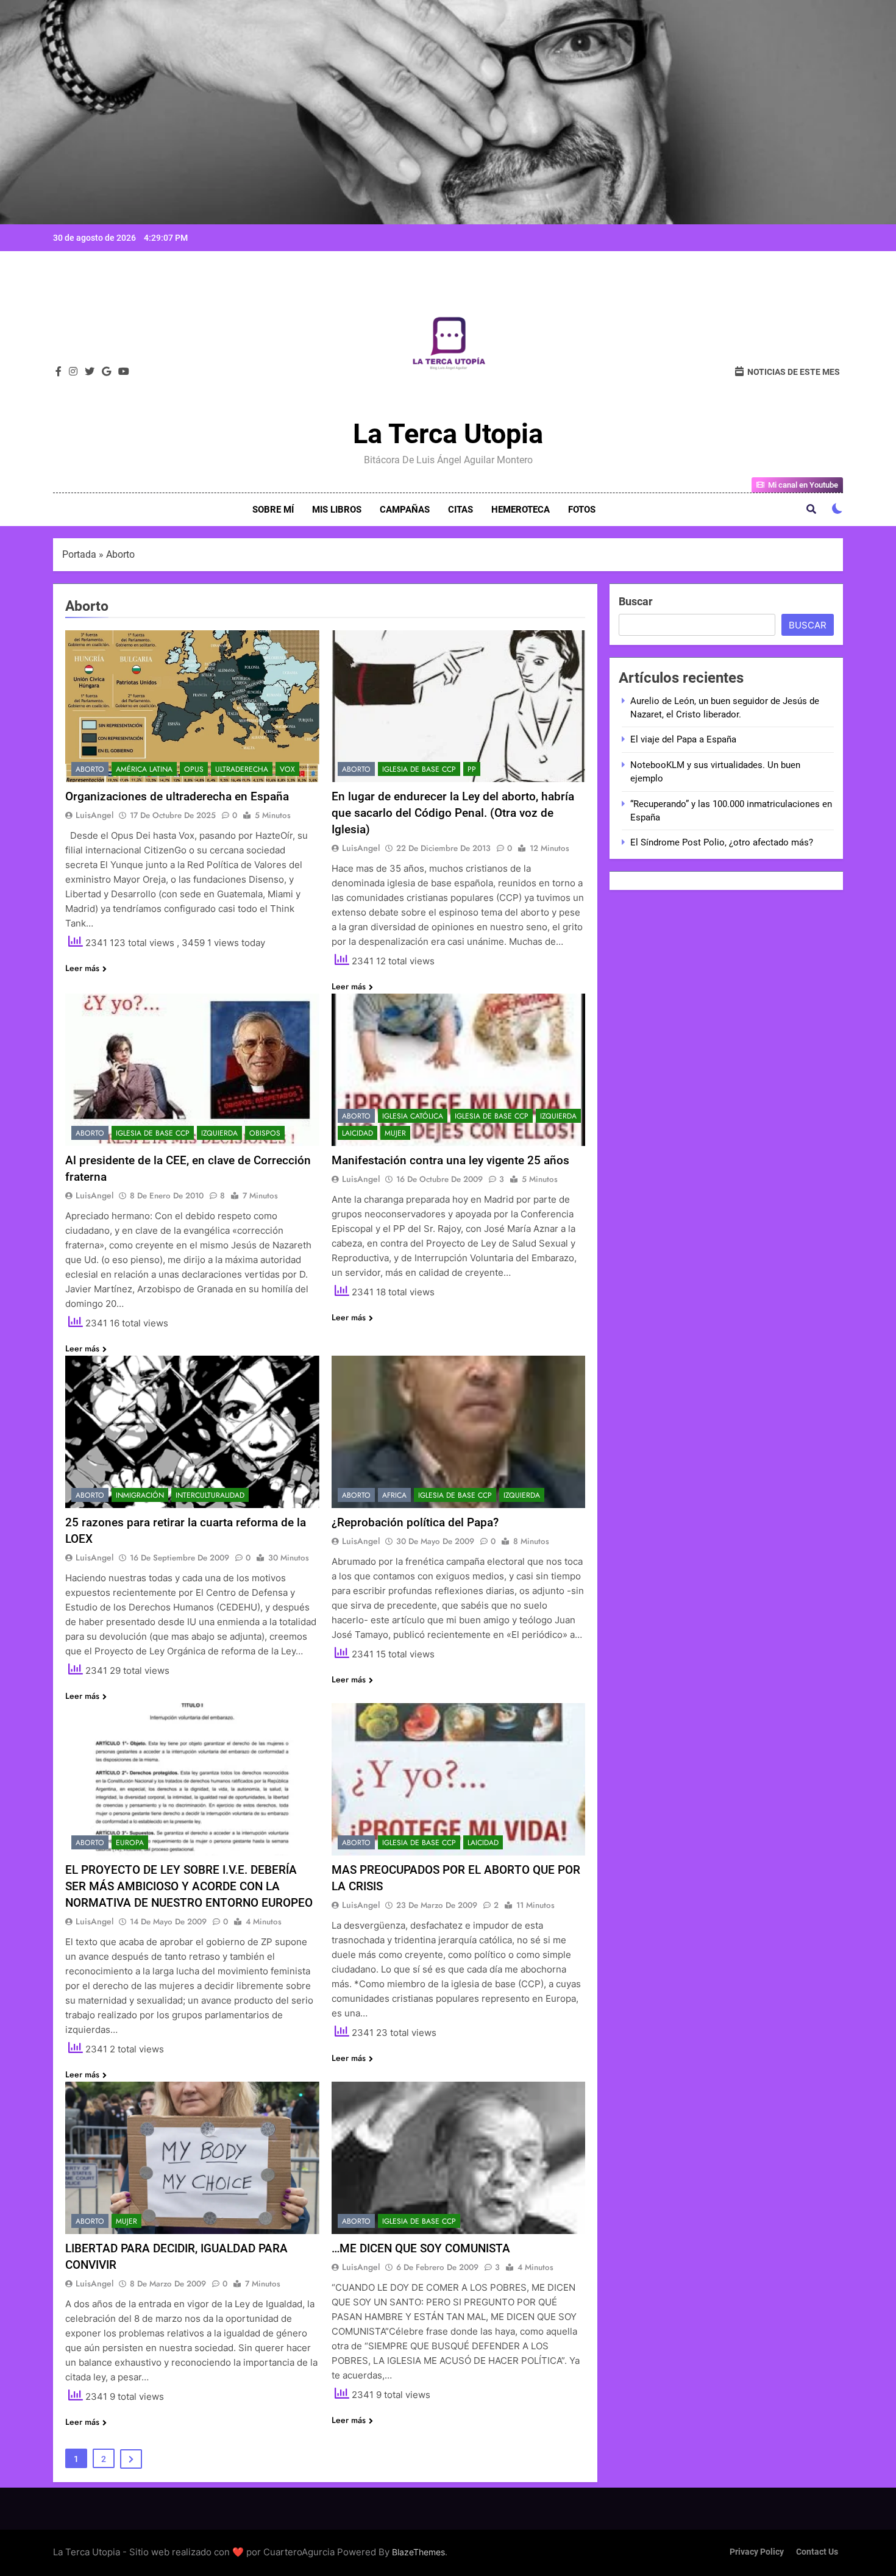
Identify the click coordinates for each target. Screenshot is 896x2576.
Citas (460, 510)
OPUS (194, 769)
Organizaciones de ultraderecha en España (177, 796)
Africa (394, 1495)
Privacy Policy (757, 2552)
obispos (265, 1133)
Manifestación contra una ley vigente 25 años (450, 1160)
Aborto (90, 769)
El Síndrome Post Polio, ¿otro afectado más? (722, 842)
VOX (287, 769)
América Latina (144, 769)
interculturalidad (210, 1495)
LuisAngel (94, 815)
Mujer (395, 1133)
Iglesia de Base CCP (419, 769)
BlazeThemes (418, 2552)
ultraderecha (242, 769)
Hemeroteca (521, 510)
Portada (79, 554)
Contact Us (817, 2552)
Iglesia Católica (413, 1116)
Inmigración (140, 1495)
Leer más (82, 968)
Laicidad (357, 1133)
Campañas (405, 510)
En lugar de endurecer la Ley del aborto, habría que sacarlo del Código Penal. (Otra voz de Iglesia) (453, 813)
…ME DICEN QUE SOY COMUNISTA (421, 2248)
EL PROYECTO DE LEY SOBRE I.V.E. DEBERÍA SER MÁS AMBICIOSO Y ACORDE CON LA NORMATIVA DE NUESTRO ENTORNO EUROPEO (189, 1886)
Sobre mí (273, 510)
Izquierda (219, 1133)
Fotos (582, 510)
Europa (130, 1843)
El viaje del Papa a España (683, 739)
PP (472, 769)
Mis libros (337, 510)
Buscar (636, 601)
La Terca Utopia (448, 434)
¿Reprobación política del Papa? (415, 1522)
